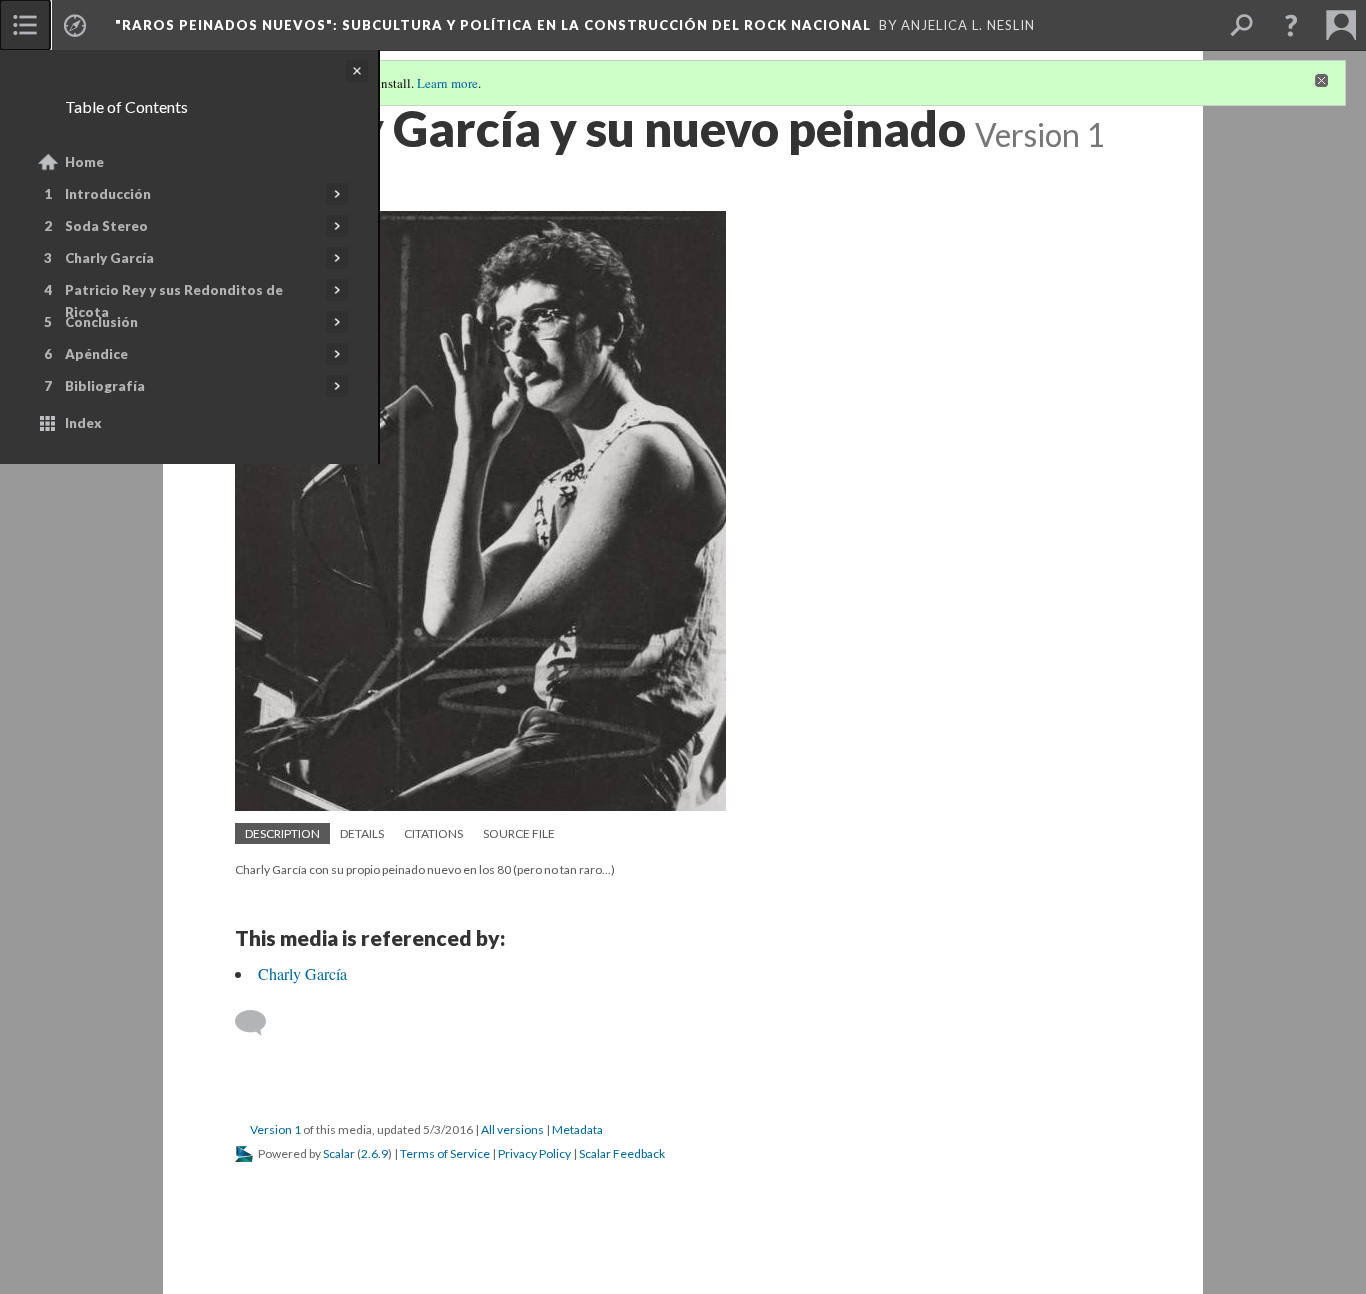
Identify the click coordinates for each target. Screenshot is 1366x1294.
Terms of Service (445, 1153)
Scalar (339, 1153)
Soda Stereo (106, 226)
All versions (512, 1129)
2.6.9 (374, 1153)
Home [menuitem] (84, 162)
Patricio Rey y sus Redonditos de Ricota (174, 301)
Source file (519, 833)
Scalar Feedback (622, 1153)
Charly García (109, 258)
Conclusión (101, 322)
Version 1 (275, 1129)
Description (282, 833)
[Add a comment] (259, 1023)
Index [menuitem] (83, 423)
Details (362, 833)
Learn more (447, 83)
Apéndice (96, 354)
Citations (433, 833)
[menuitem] (25, 25)
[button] (1291, 25)
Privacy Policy (534, 1153)
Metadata (577, 1129)
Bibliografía (105, 386)
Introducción (108, 194)
